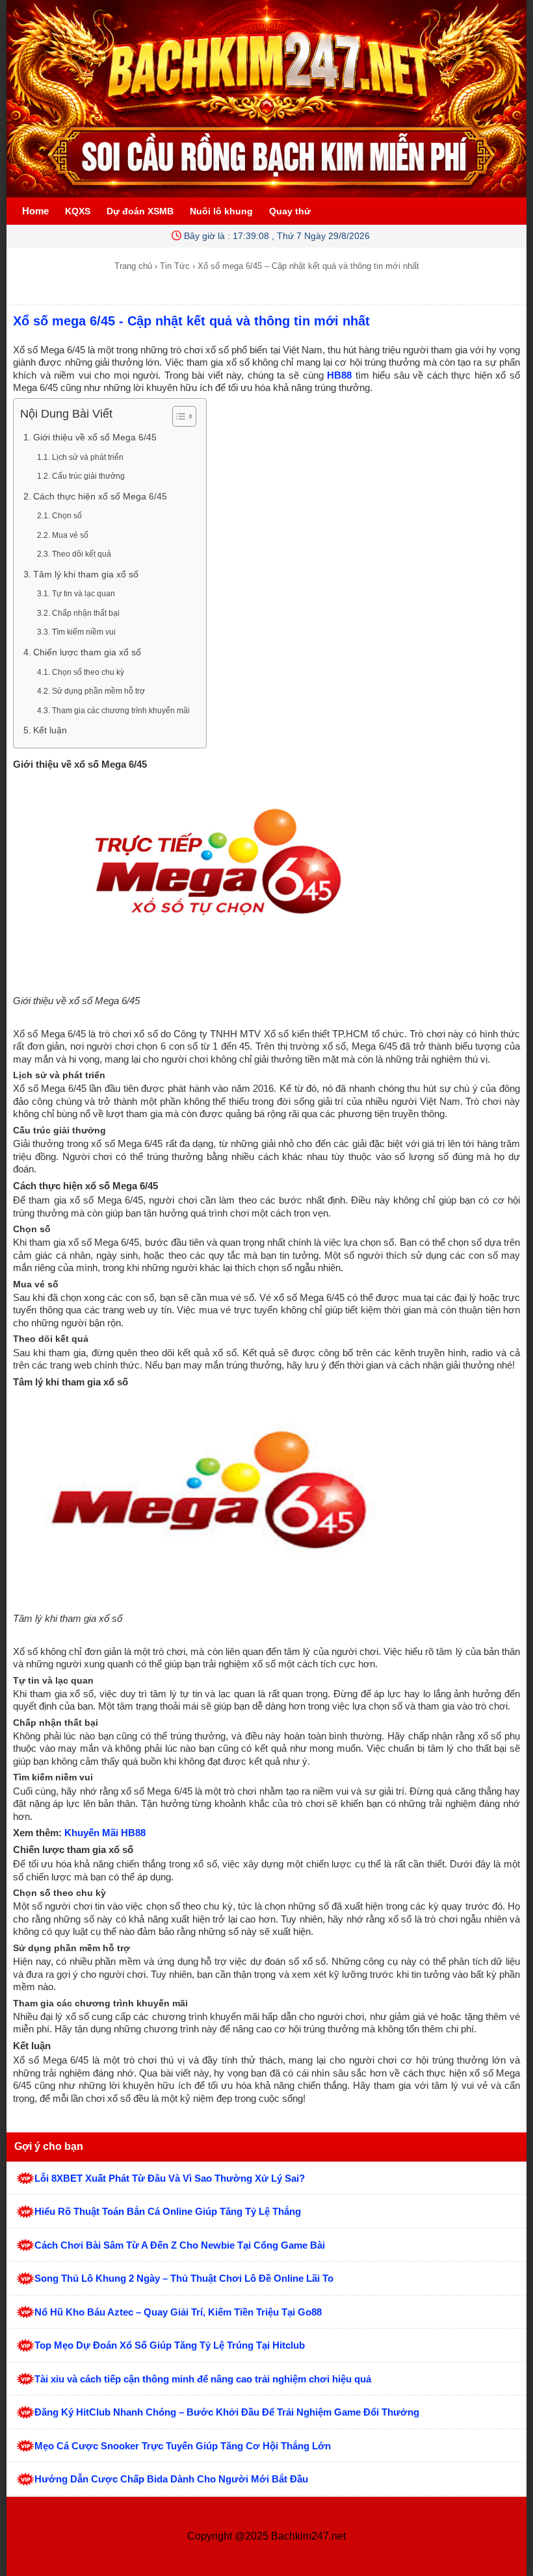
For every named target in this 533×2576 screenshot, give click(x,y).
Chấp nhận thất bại (86, 613)
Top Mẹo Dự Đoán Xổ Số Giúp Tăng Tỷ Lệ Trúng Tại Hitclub (170, 2345)
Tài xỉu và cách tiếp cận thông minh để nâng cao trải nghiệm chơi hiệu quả (203, 2379)
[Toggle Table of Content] (178, 416)
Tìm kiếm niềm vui (84, 632)
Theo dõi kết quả (82, 554)
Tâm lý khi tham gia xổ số (86, 575)
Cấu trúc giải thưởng (88, 476)
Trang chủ (133, 266)
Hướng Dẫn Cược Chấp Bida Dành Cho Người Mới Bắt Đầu (171, 2479)
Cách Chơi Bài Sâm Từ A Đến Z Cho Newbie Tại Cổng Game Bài (180, 2245)
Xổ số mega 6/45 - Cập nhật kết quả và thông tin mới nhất (191, 321)
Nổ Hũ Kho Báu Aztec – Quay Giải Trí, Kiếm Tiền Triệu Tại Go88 (178, 2312)
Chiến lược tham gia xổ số (87, 652)
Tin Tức (175, 266)
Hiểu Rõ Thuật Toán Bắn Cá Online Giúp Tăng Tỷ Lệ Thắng (168, 2211)
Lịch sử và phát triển (88, 457)
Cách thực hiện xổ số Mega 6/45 (100, 497)
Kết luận (50, 730)
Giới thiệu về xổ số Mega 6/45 (95, 437)
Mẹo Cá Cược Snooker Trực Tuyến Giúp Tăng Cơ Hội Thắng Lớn (183, 2446)
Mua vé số (70, 535)
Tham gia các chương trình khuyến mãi (121, 711)
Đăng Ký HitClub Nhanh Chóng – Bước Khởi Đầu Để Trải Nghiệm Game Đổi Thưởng (227, 2412)
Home (35, 211)
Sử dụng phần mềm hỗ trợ (98, 691)
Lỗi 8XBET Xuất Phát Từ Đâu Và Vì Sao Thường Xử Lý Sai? (170, 2178)
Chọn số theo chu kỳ (88, 672)
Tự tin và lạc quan (84, 594)
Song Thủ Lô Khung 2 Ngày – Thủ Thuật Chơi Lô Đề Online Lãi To (184, 2278)
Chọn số (67, 516)
